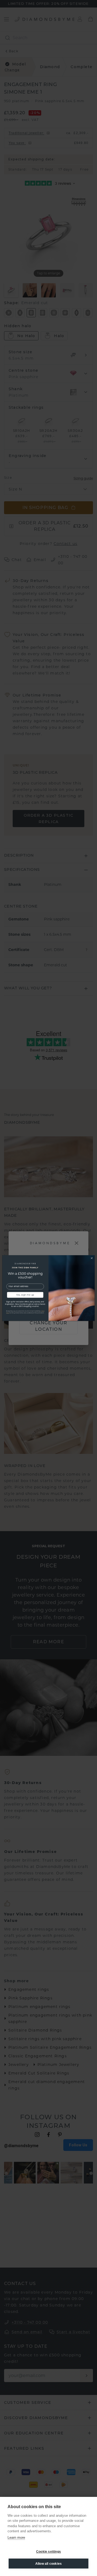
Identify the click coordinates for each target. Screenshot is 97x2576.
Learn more (16, 2538)
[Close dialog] (92, 1258)
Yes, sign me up (25, 1295)
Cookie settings (48, 2552)
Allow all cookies (48, 2564)
